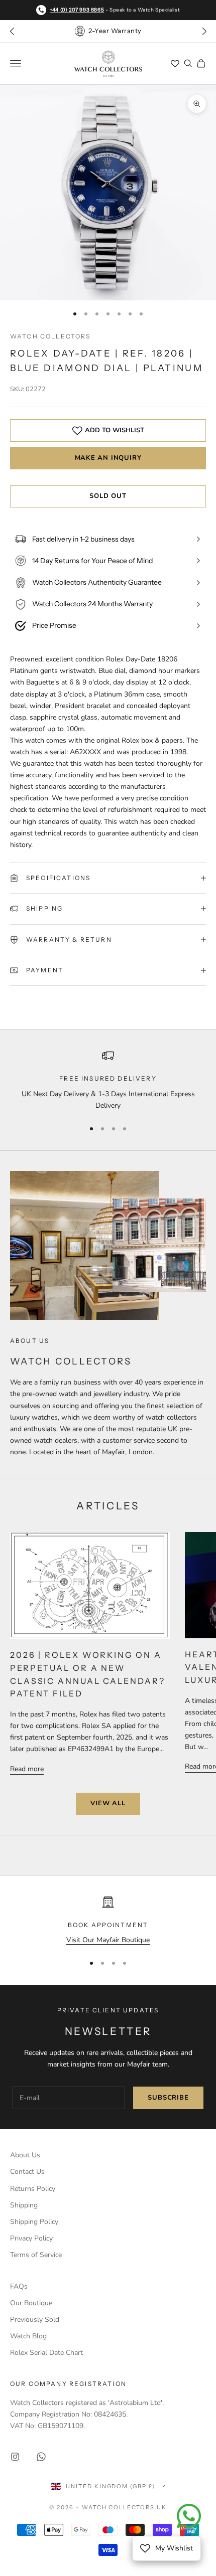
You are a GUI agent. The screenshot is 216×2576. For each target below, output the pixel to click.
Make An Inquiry (108, 458)
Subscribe (168, 2098)
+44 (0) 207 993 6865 (77, 10)
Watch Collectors (50, 336)
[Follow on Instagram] (15, 2457)
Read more (27, 1769)
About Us (25, 2155)
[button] (204, 31)
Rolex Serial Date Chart (46, 2353)
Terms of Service (36, 2255)
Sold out (108, 496)
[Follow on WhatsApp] (41, 2457)
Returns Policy (33, 2189)
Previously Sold (35, 2320)
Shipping (24, 2205)
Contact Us (27, 2172)
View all (108, 1803)
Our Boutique (31, 2303)
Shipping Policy (34, 2222)
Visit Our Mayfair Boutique (108, 1940)
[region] (108, 1080)
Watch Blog (28, 2336)
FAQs (19, 2286)
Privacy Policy (31, 2238)
